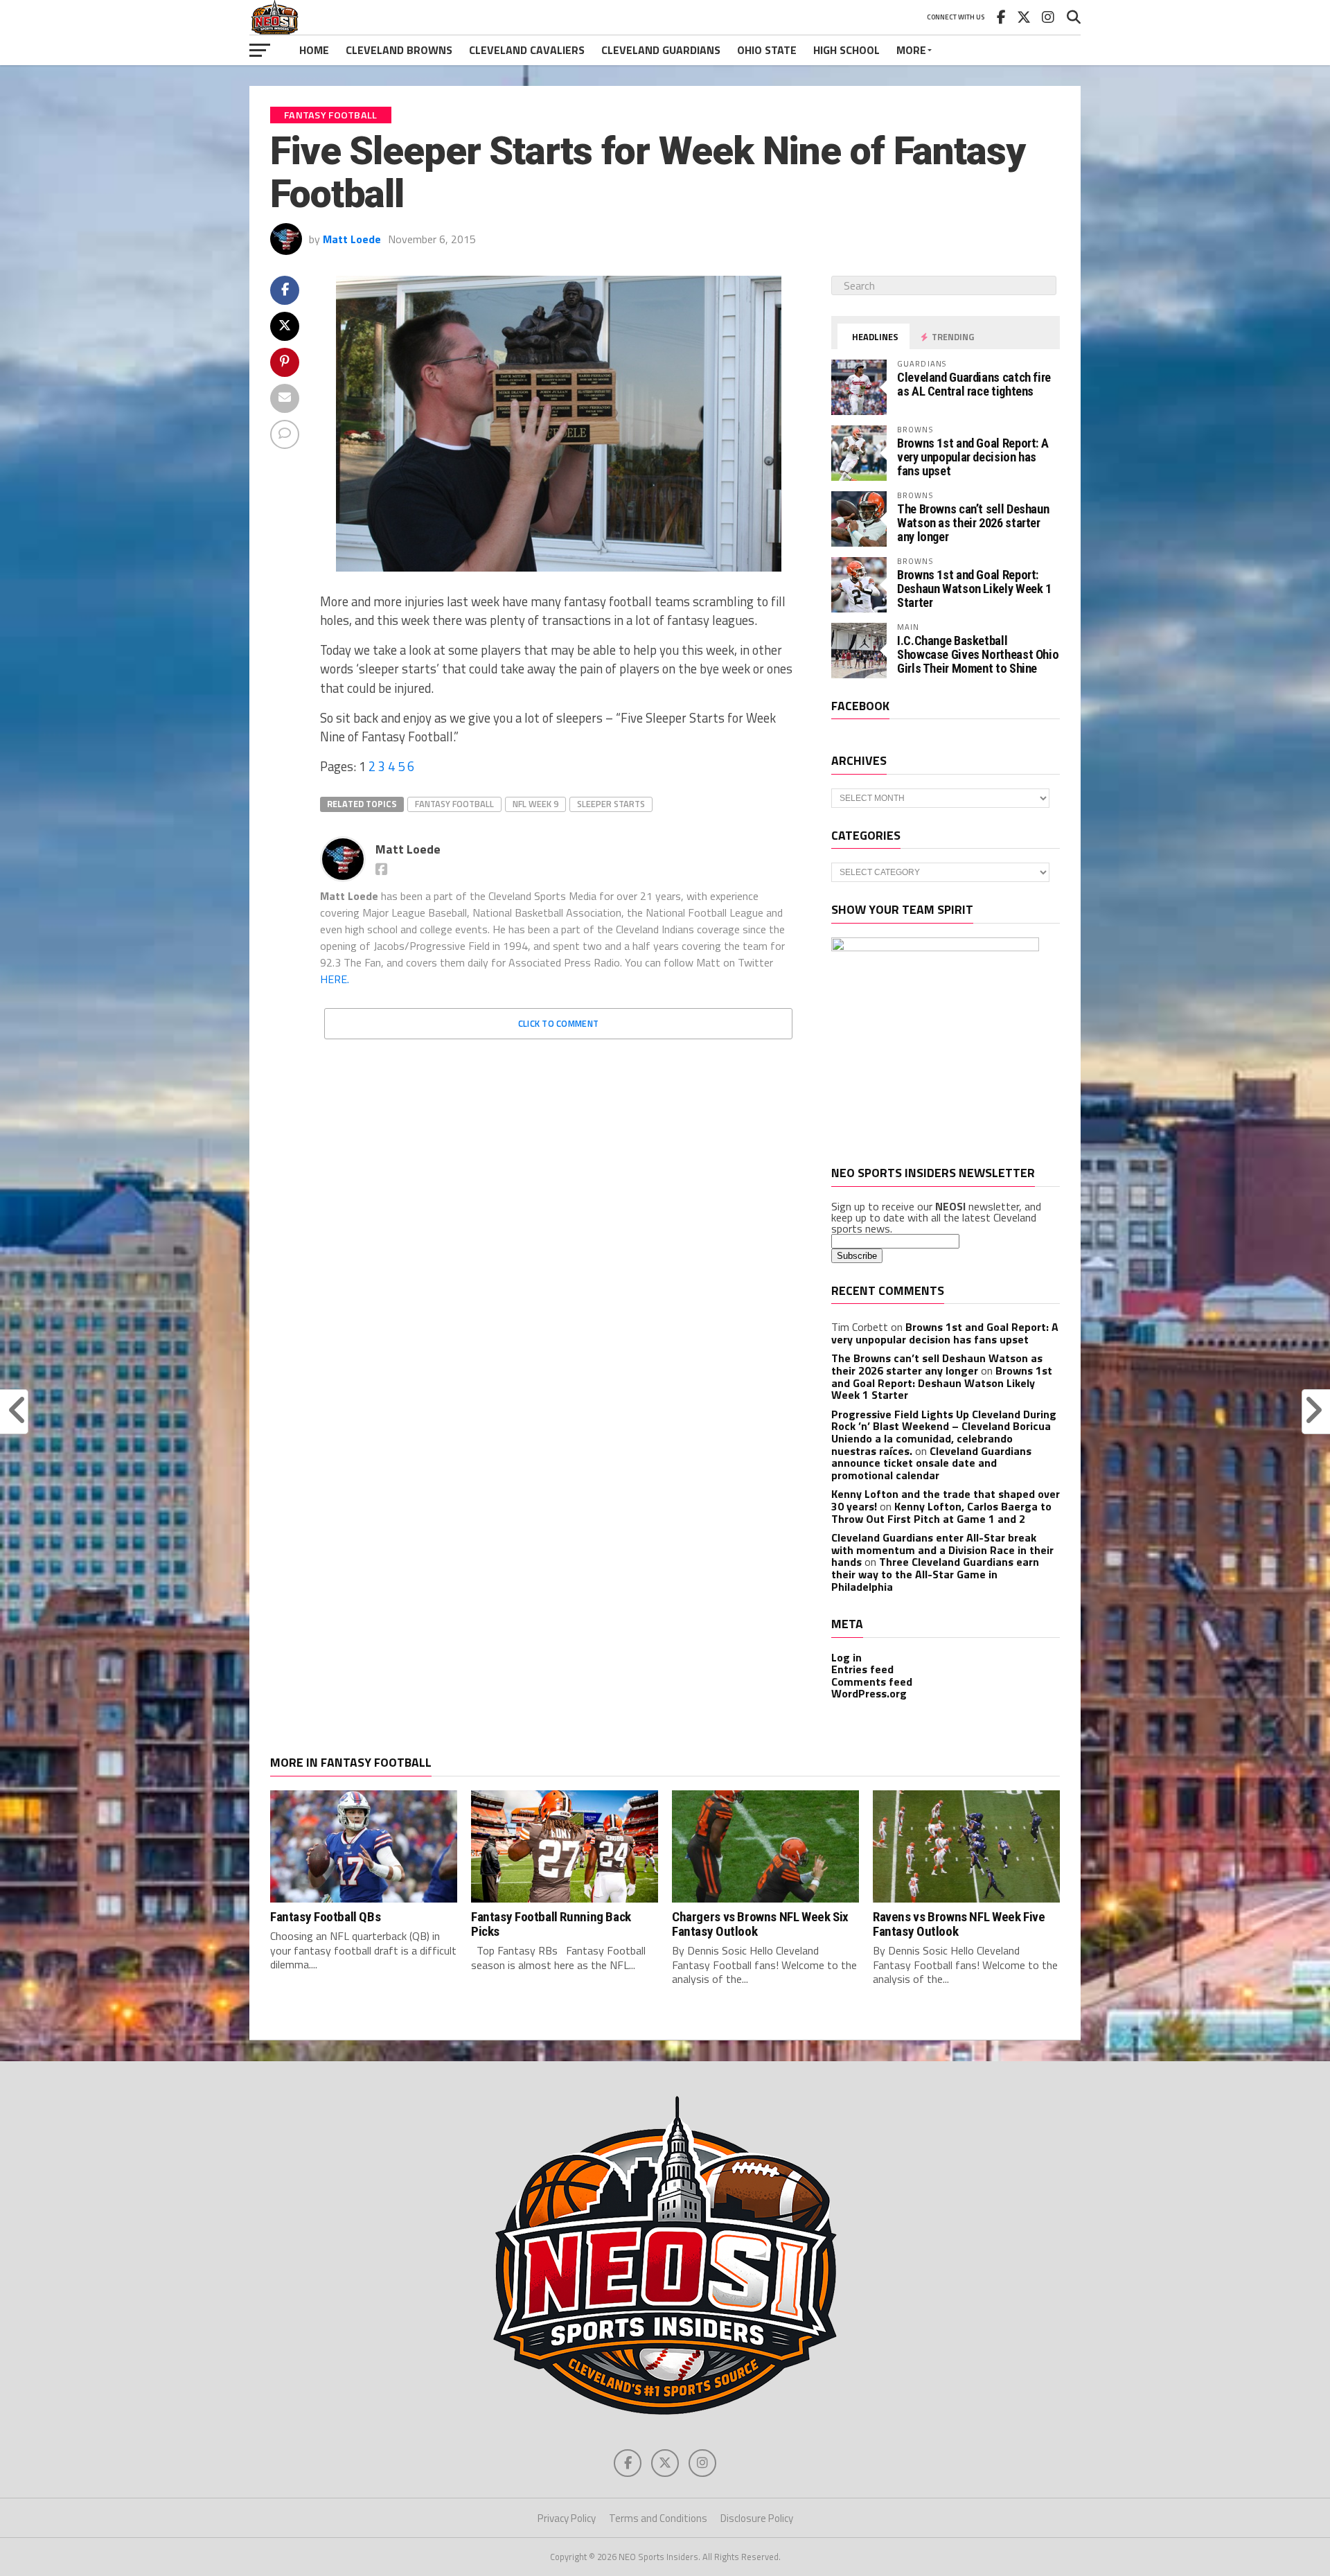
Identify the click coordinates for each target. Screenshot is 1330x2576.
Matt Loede (352, 239)
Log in (846, 1657)
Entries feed (862, 1669)
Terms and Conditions (658, 2518)
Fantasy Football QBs (325, 1917)
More (911, 50)
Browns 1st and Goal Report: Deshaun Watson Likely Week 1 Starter (974, 589)
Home (314, 50)
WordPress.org (869, 1693)
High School (846, 50)
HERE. (335, 979)
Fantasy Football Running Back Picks (551, 1924)
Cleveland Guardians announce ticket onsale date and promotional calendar (931, 1463)
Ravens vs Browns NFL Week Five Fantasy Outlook (959, 1924)
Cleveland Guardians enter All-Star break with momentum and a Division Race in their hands (942, 1550)
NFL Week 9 (535, 804)
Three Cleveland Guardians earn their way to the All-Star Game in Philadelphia (935, 1574)
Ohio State (767, 50)
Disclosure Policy (757, 2518)
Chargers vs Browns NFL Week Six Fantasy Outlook (760, 1924)
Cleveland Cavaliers (527, 50)
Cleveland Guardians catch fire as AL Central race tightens (974, 384)
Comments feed (872, 1682)
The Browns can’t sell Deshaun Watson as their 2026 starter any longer (973, 523)
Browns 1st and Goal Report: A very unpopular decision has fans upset (973, 457)
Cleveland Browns (399, 50)
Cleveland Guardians (661, 50)
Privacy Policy (567, 2518)
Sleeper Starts (611, 804)
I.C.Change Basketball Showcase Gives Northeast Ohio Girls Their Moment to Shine (978, 654)
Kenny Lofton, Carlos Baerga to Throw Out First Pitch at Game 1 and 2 (941, 1512)
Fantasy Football (454, 804)
